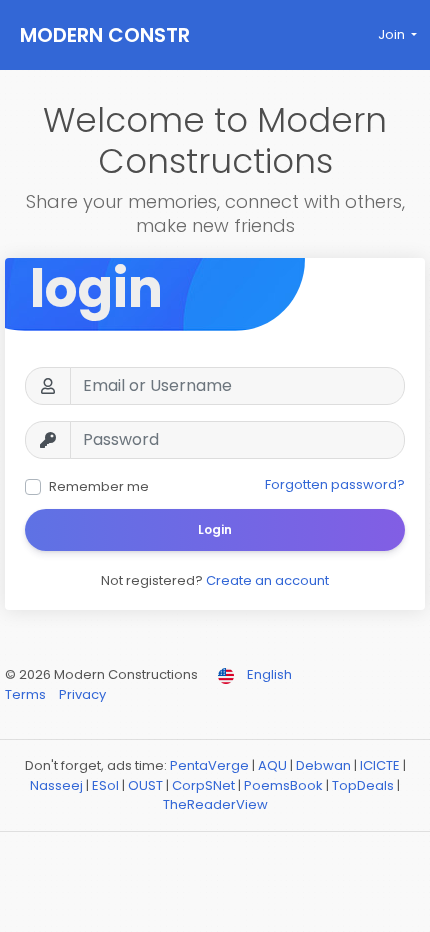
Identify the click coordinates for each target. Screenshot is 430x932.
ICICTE (380, 765)
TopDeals (363, 785)
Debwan (323, 765)
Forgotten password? (335, 484)
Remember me (99, 486)
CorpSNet (203, 785)
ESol (105, 785)
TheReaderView (215, 804)
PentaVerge (209, 765)
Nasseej (56, 785)
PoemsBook (283, 785)
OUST (145, 785)
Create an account (267, 580)
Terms (27, 694)
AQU (272, 765)
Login (215, 529)
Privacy (82, 694)
